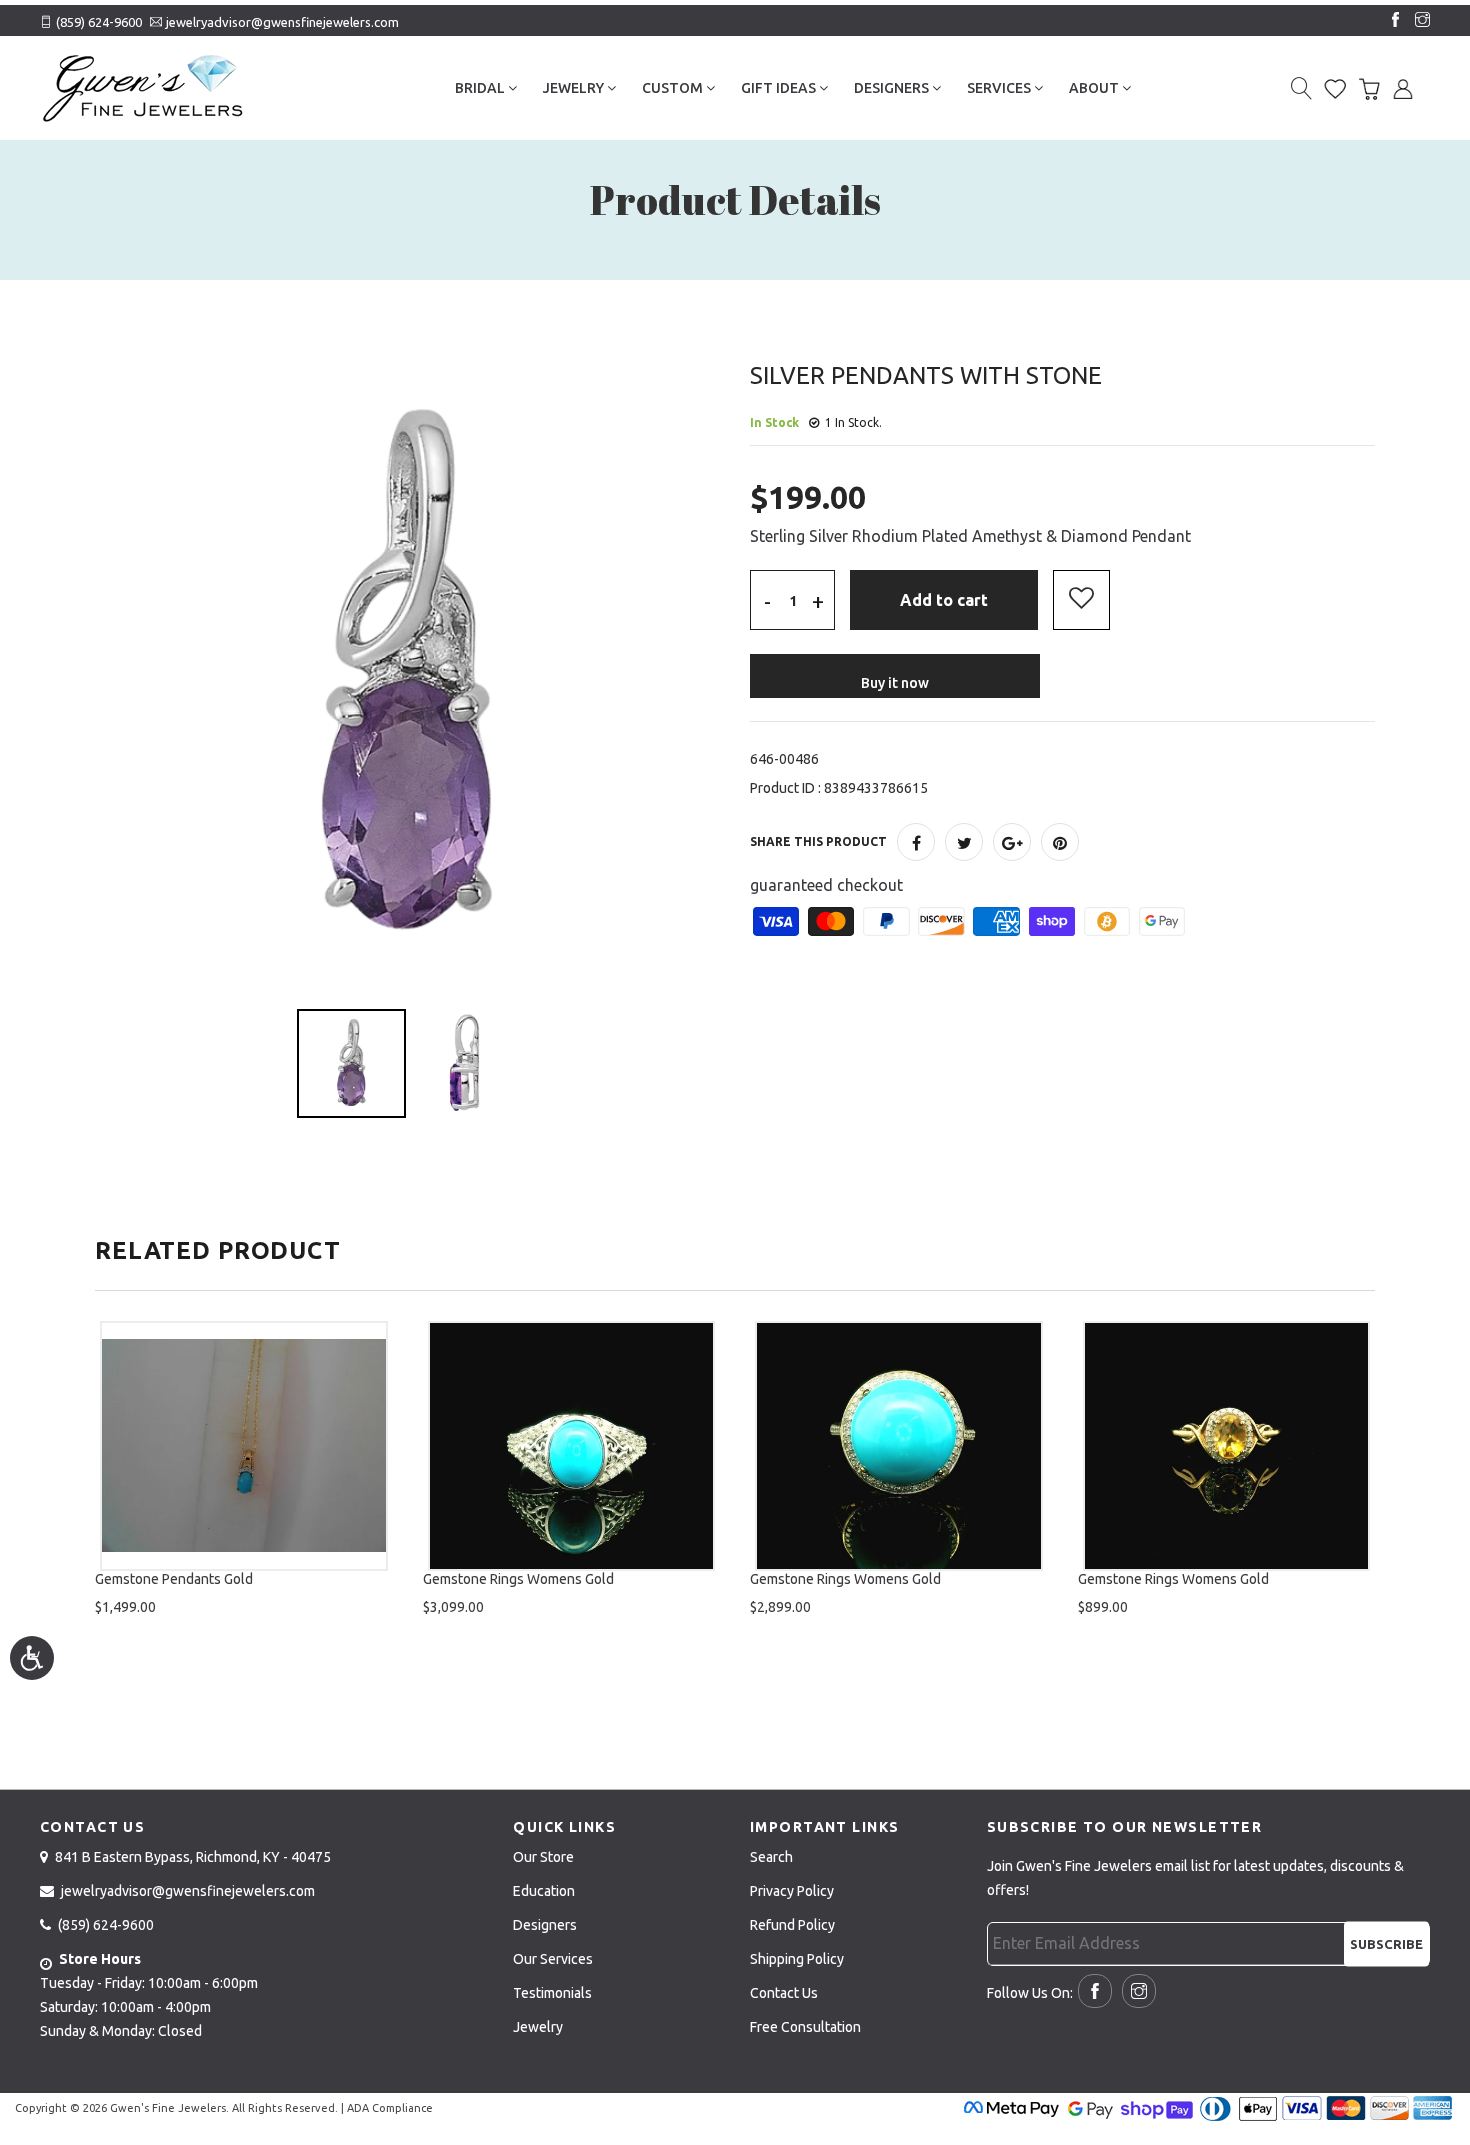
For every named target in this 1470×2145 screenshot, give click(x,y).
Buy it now (895, 683)
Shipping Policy (797, 1959)
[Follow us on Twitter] (964, 842)
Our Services (553, 1959)
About (1095, 88)
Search (771, 1857)
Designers (893, 88)
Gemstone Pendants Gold (174, 1579)
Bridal (481, 88)
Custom (674, 88)
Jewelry (575, 88)
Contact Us (784, 1993)
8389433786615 (876, 788)
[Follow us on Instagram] (1418, 21)
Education (544, 1891)
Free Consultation (805, 2027)
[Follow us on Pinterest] (1060, 842)
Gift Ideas (780, 88)
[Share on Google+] (1012, 842)
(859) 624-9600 (99, 22)
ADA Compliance (390, 2108)
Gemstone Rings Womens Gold (518, 1579)
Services (1000, 88)
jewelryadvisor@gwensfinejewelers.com (282, 22)
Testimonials (552, 1993)
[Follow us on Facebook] (1391, 21)
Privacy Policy (792, 1891)
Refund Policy (792, 1925)
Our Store (543, 1857)
